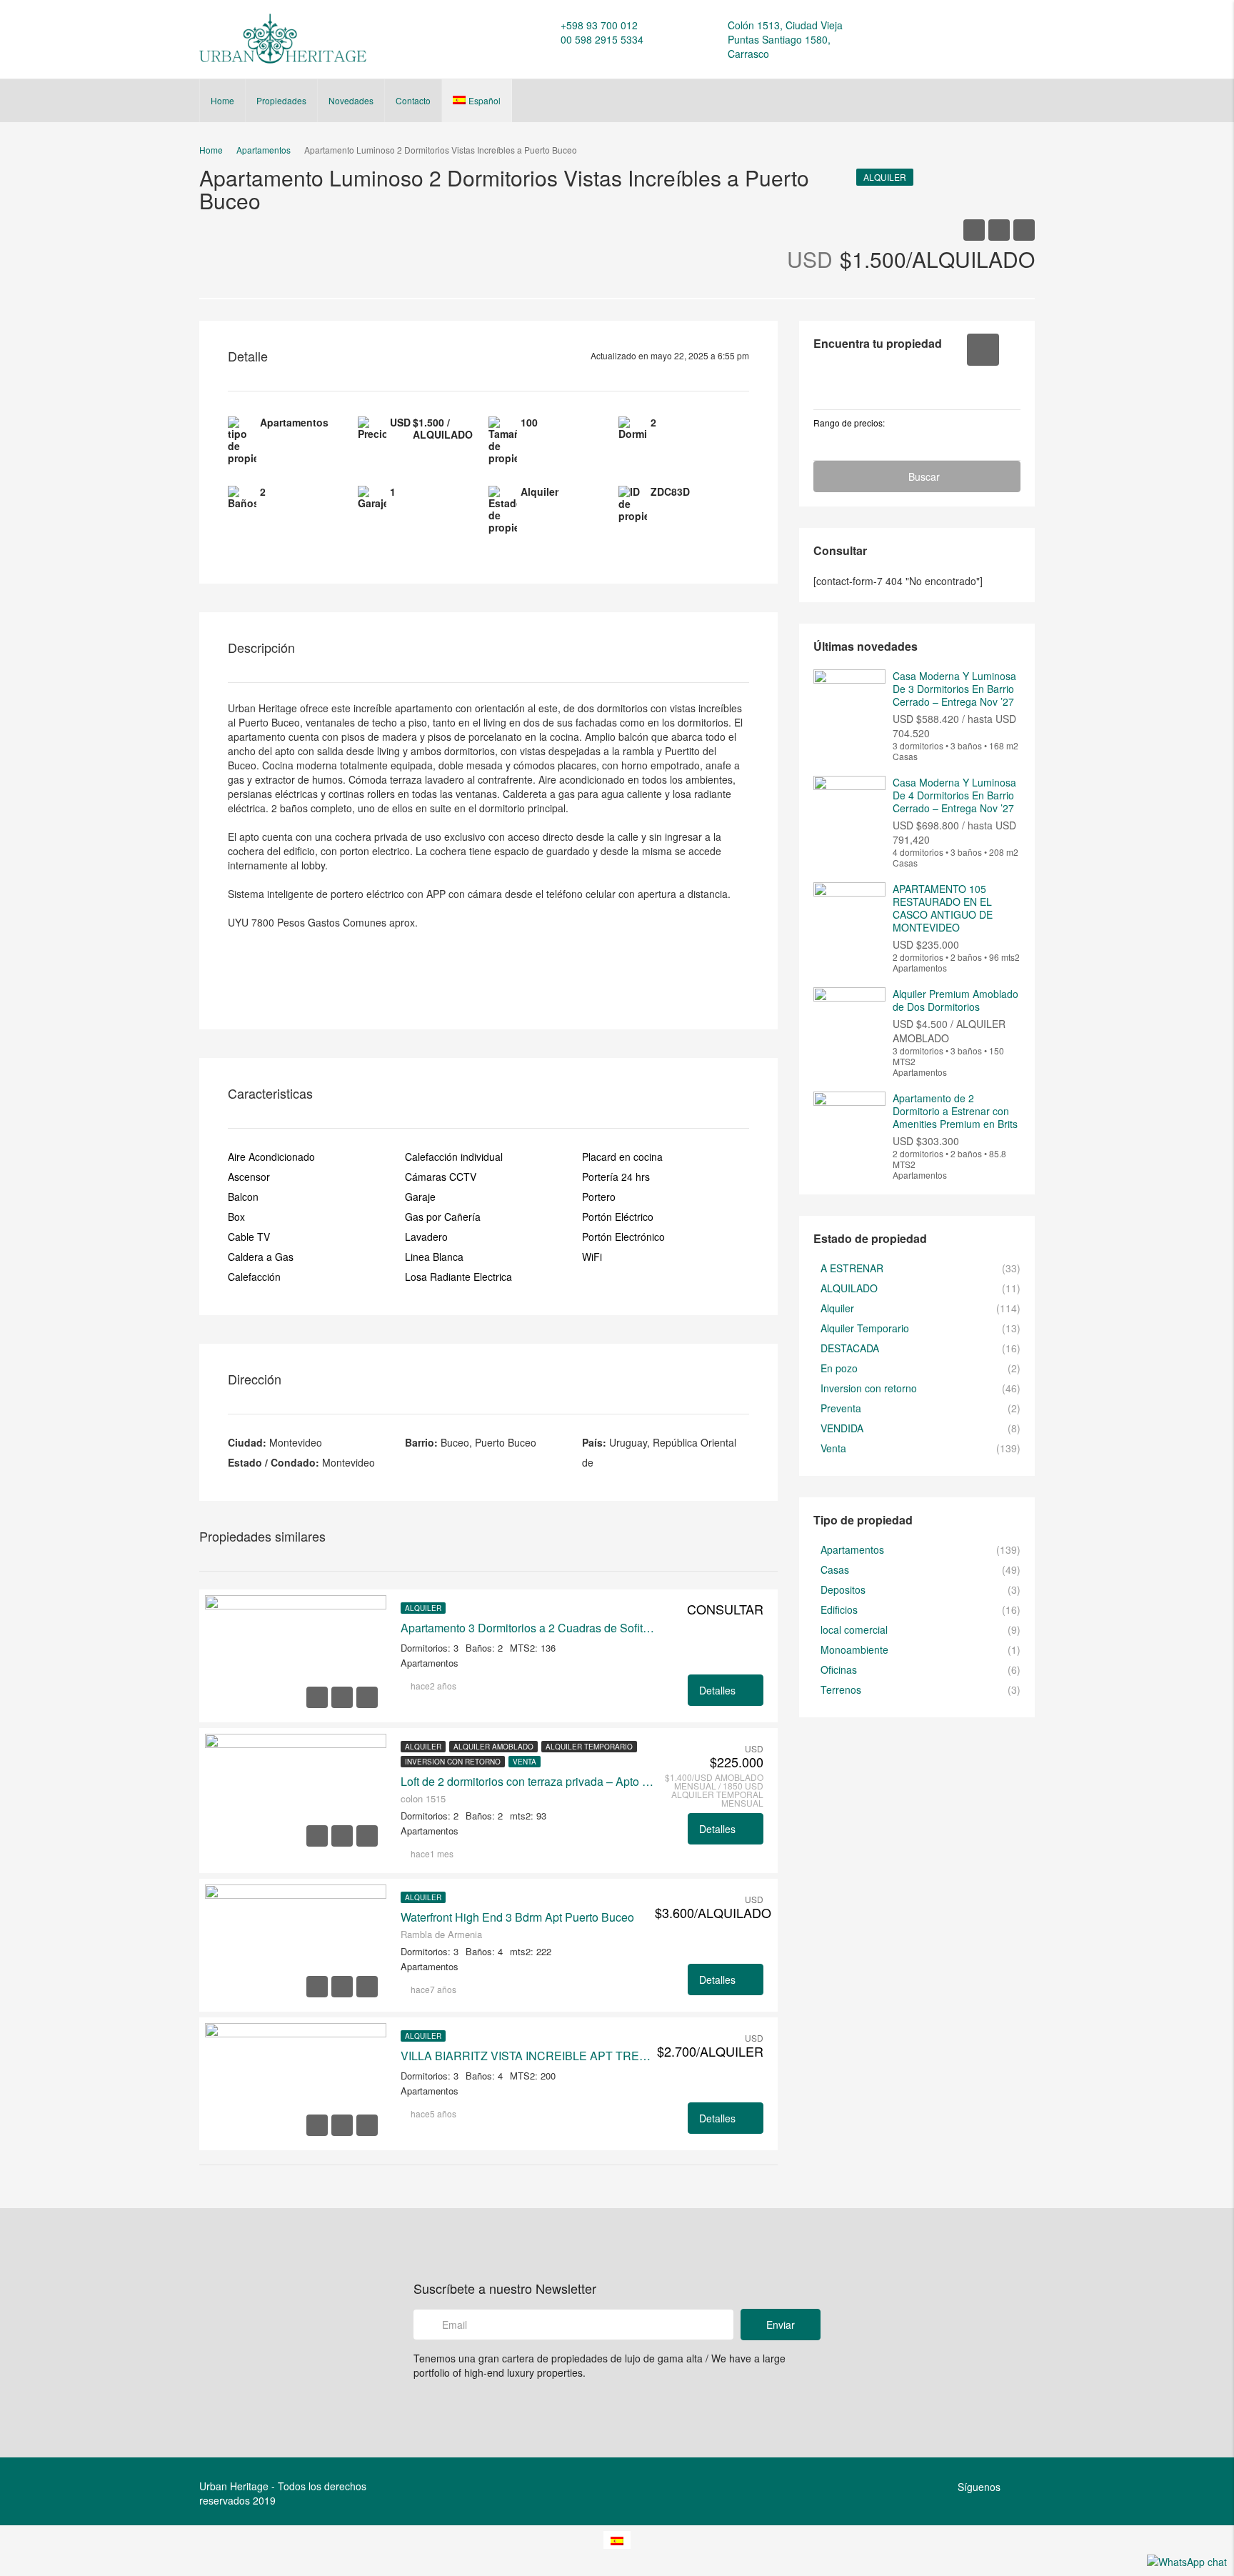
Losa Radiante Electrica (458, 1277)
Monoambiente (854, 1649)
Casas (835, 1569)
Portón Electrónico (623, 1237)
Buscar (924, 476)
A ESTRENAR (852, 1268)
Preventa (841, 1408)
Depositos (843, 1589)
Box (236, 1217)
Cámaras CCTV (441, 1177)
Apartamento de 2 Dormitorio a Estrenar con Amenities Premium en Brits (955, 1111)
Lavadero (426, 1237)
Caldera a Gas (261, 1257)
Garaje (420, 1197)
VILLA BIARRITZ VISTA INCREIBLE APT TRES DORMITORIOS (528, 2056)
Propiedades (281, 100)
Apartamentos (852, 1549)
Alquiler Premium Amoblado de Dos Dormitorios (955, 1000)
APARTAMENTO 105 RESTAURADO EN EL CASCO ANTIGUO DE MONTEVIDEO (943, 908)
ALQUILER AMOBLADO (493, 1747)
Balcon (243, 1197)
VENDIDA (842, 1428)
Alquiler (885, 177)
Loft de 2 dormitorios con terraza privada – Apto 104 (528, 1782)
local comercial (854, 1629)
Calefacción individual (454, 1157)
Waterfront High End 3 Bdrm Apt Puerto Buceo (517, 1917)
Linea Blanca (434, 1257)
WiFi (592, 1257)
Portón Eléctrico (618, 1217)
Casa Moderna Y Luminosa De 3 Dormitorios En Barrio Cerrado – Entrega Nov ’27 (954, 689)
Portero (599, 1197)
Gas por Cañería (443, 1217)
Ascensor (249, 1177)
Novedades (351, 100)
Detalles (719, 1690)
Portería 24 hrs (616, 1177)
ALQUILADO (849, 1288)
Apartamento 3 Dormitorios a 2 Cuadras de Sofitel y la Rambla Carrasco (528, 1628)
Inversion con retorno (453, 1762)
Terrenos (841, 1689)
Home (222, 100)
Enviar (781, 2325)
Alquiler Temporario (589, 1747)
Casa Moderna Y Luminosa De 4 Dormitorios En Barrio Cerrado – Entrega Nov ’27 (954, 795)
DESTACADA (850, 1348)
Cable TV (249, 1237)
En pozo (839, 1368)
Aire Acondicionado (271, 1157)
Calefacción (254, 1277)
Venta (525, 1762)
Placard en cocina (622, 1157)
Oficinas (839, 1669)
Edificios (839, 1609)
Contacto (413, 100)
